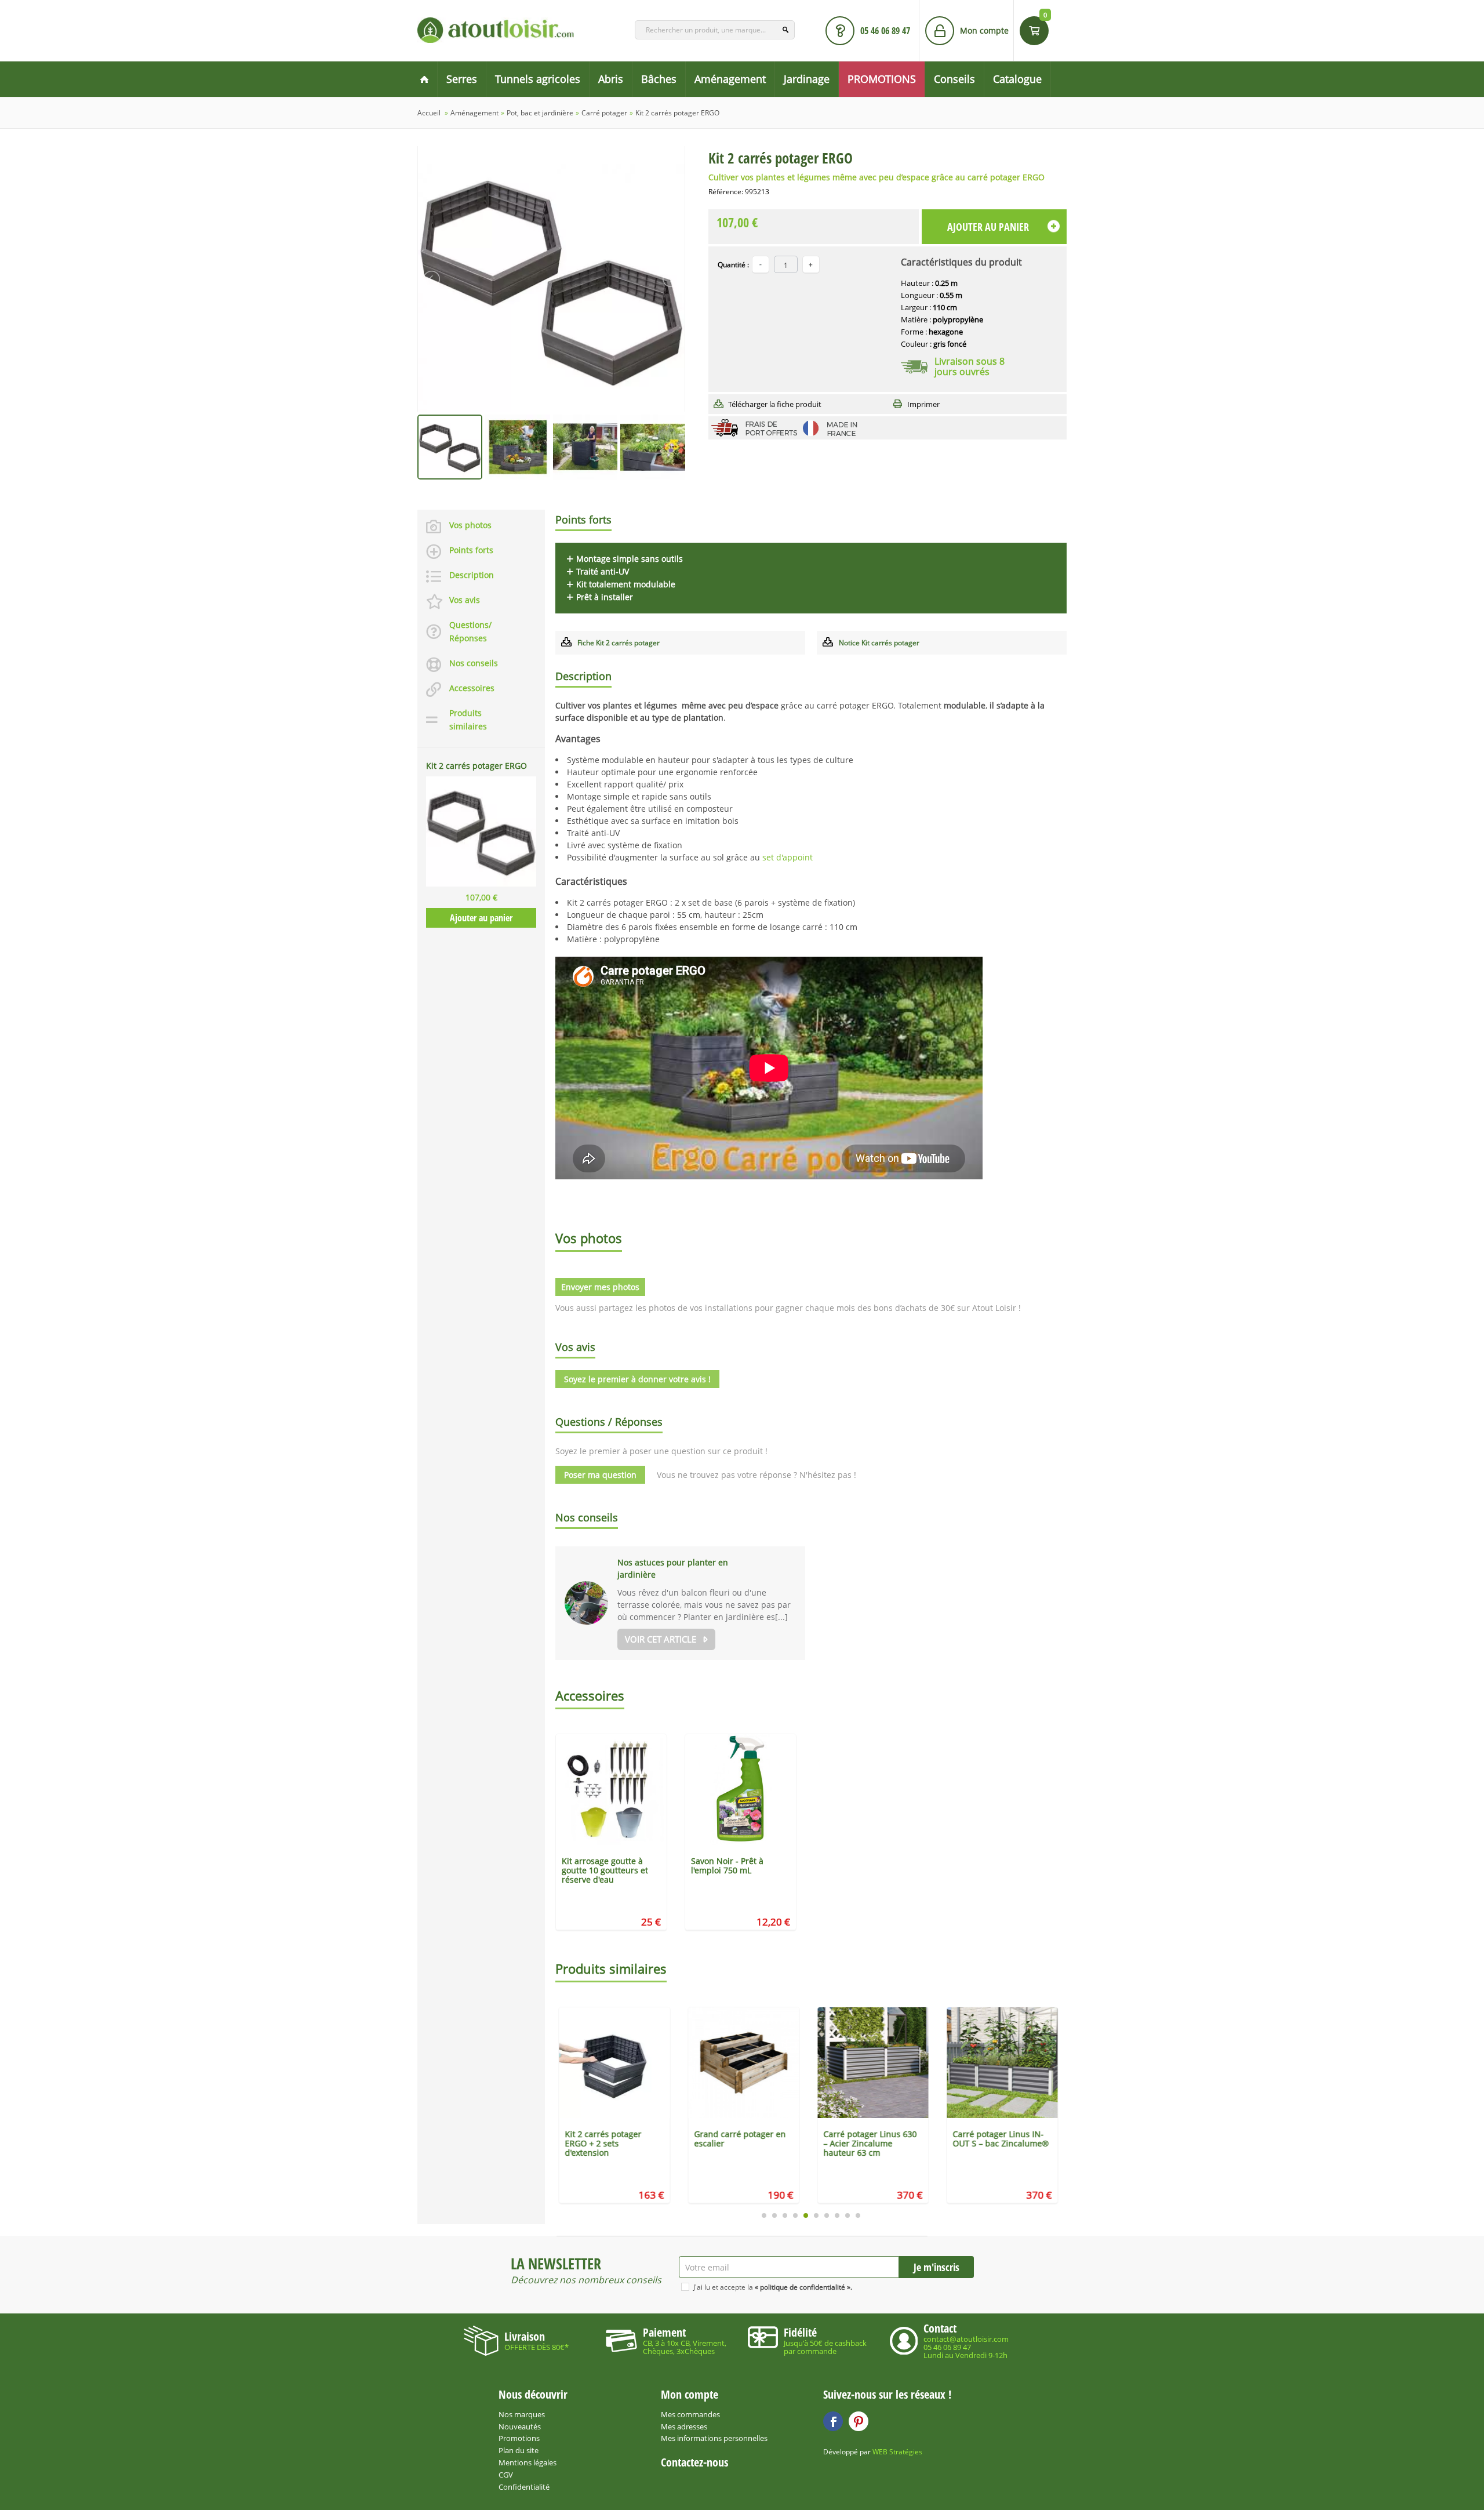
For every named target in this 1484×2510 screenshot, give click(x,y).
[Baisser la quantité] (811, 264)
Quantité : (733, 265)
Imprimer (923, 404)
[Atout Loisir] (496, 30)
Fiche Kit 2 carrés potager (619, 643)
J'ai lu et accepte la (773, 2287)
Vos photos (470, 525)
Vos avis (465, 600)
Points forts (471, 550)
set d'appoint (788, 857)
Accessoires (472, 688)
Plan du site (519, 2450)
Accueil (429, 113)
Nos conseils (474, 663)
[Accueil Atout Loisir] (424, 79)
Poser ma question (600, 1475)
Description (472, 575)
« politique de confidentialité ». (803, 2287)
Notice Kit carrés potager (879, 643)
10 (858, 2215)
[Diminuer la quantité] (761, 264)
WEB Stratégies (897, 2452)
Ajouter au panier (481, 918)
